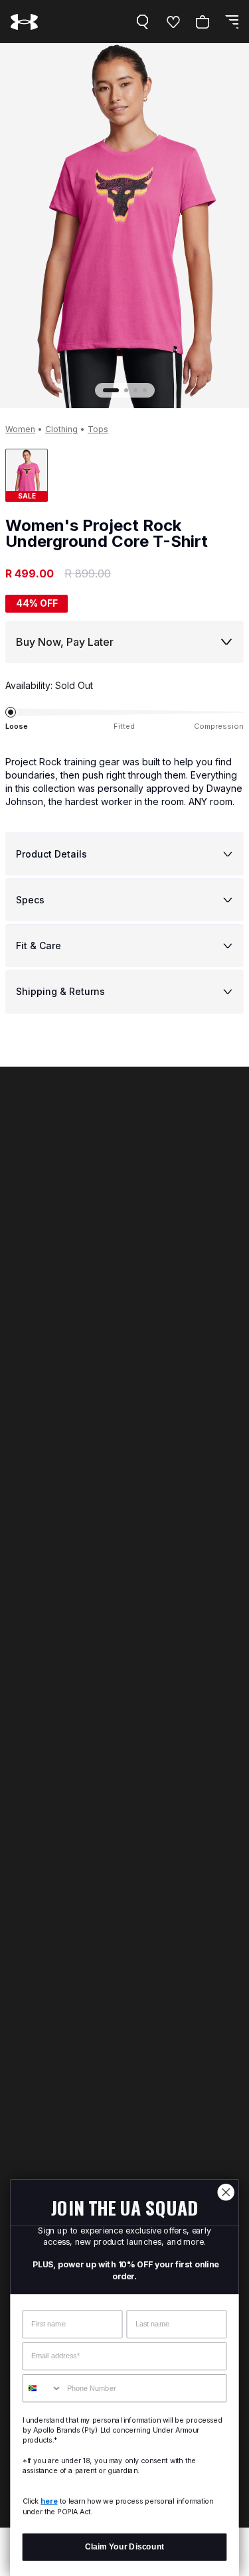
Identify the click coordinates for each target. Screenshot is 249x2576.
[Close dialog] (226, 2192)
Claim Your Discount (124, 2546)
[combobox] (42, 2388)
